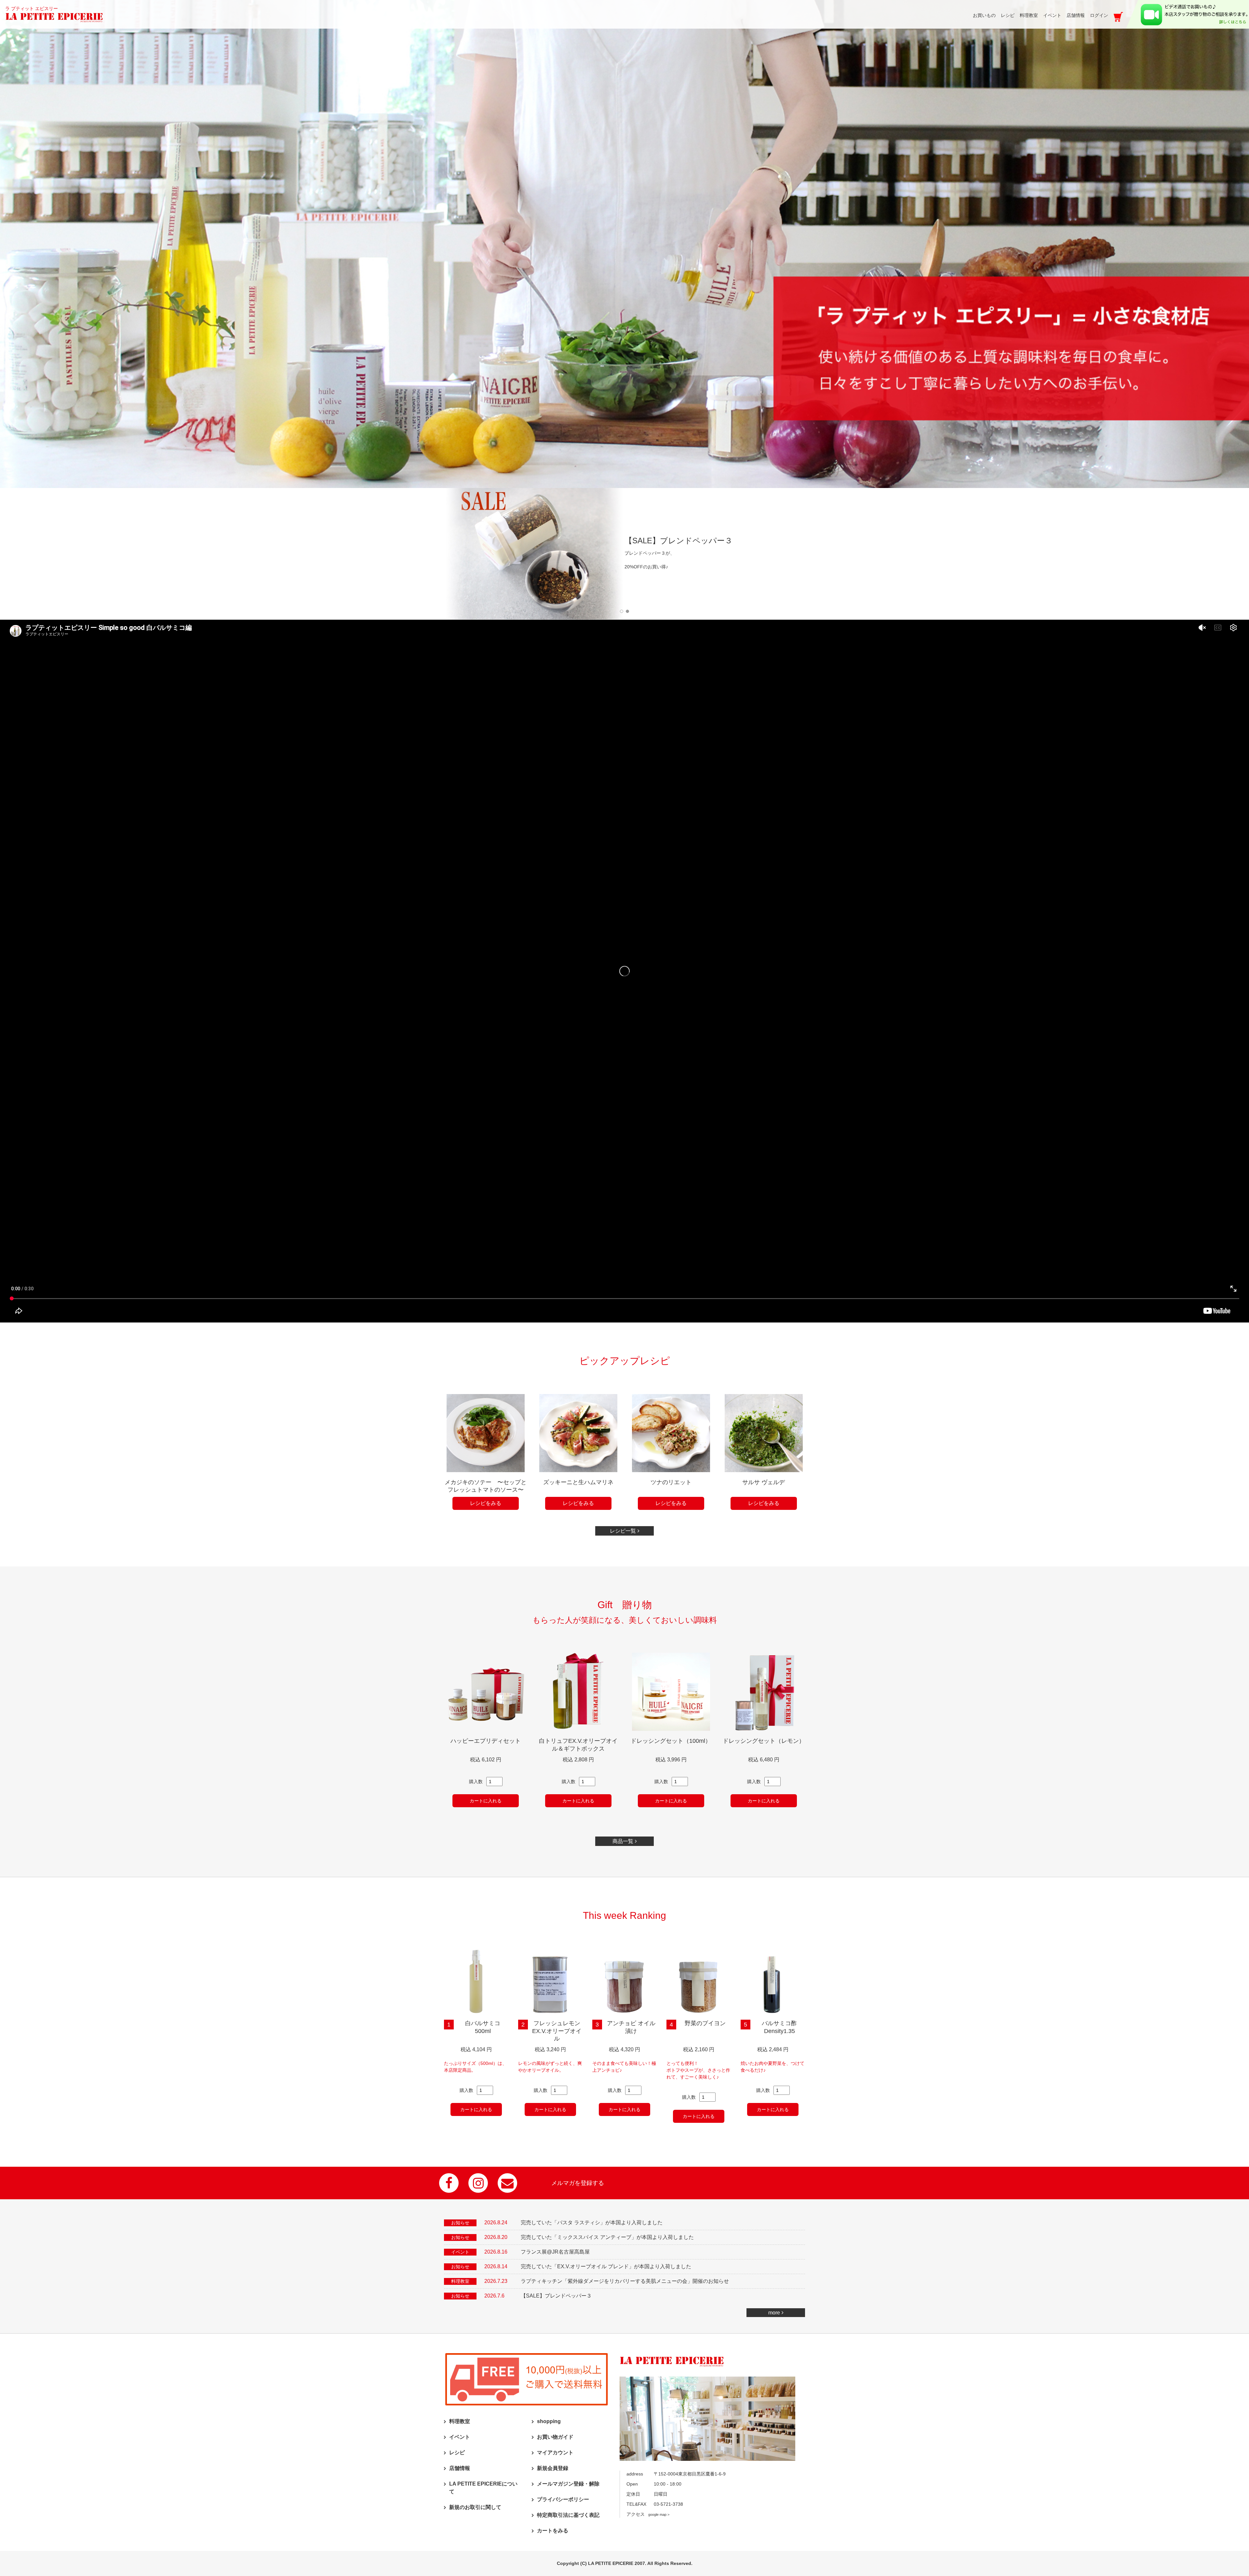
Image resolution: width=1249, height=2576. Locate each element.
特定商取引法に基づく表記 (568, 2515)
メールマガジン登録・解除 (568, 2484)
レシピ (457, 2453)
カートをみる (553, 2531)
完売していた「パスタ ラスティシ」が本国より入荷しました (592, 2223)
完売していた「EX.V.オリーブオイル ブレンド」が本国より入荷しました (606, 2266)
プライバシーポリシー (563, 2499)
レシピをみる (486, 1503)
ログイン (1099, 15)
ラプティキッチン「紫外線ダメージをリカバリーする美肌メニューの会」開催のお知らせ (625, 2281)
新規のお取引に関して (475, 2507)
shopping (549, 2421)
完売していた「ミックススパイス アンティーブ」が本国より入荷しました (607, 2237)
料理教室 (460, 2421)
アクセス (648, 2514)
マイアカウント (555, 2453)
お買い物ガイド (555, 2437)
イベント (460, 2437)
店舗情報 (460, 2468)
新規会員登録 (553, 2468)
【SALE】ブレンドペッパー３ (556, 2296)
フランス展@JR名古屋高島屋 (555, 2252)
